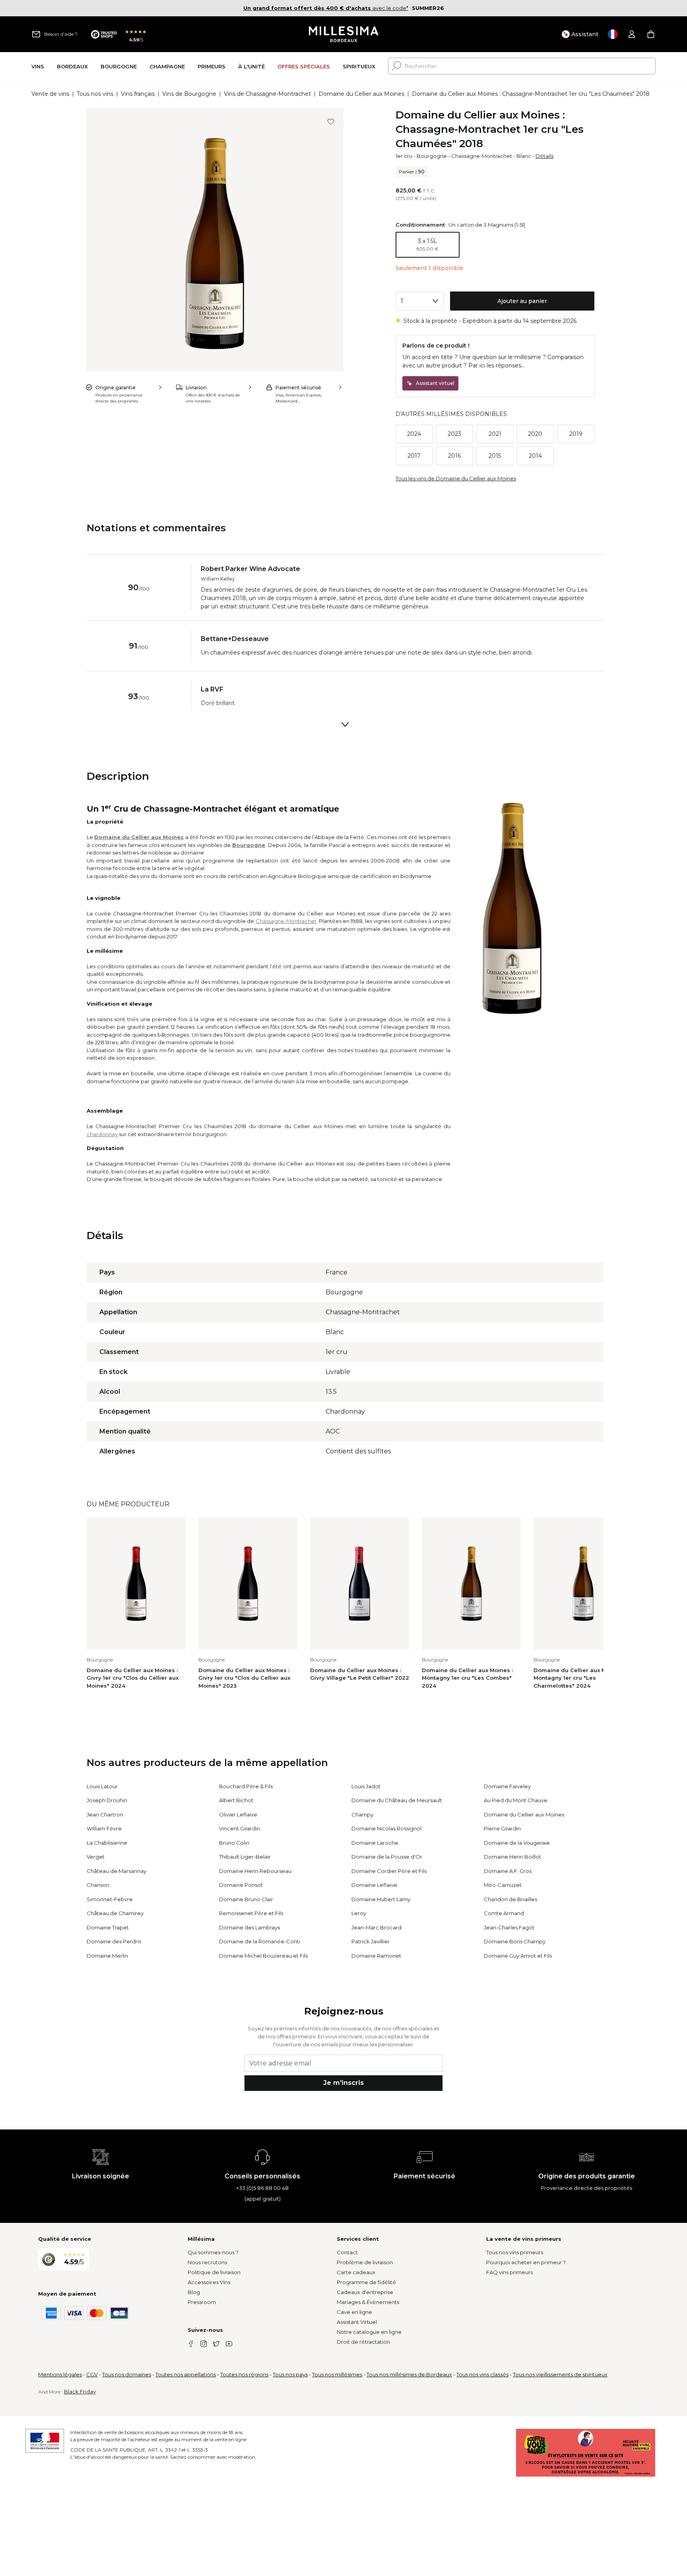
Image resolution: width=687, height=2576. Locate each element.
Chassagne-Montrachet (482, 156)
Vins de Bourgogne (189, 94)
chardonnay (102, 1134)
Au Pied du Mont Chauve (516, 1800)
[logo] (344, 34)
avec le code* (326, 8)
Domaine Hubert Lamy (381, 1899)
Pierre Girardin (502, 1828)
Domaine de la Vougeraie (517, 1843)
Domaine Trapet (108, 1927)
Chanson (98, 1885)
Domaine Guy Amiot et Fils (518, 1956)
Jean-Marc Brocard (376, 1927)
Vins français (138, 94)
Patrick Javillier (371, 1941)
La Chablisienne (107, 1843)
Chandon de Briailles (510, 1899)
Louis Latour (102, 1786)
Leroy (359, 1913)
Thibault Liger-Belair (245, 1857)
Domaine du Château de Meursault (397, 1800)
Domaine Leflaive (374, 1885)
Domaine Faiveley (507, 1786)
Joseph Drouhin (107, 1800)
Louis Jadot (366, 1786)
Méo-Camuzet (503, 1885)
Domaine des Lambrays (249, 1927)
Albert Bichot (236, 1800)
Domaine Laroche (375, 1843)
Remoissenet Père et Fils (251, 1913)
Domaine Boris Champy (515, 1941)
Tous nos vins (95, 94)
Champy (362, 1814)
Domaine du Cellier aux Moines (361, 94)
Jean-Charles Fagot (509, 1927)
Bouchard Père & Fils (246, 1786)
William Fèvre (104, 1828)
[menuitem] (38, 66)
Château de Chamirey (115, 1913)
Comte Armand (504, 1913)
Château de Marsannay (116, 1871)
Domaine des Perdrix (114, 1941)
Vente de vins (50, 94)
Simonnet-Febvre (110, 1899)
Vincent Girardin (240, 1828)
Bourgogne (432, 156)
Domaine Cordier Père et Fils (389, 1871)
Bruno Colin (234, 1843)
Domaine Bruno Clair (246, 1899)
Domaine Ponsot (241, 1885)
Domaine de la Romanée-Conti (260, 1941)
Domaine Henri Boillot (512, 1857)
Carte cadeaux (356, 2272)
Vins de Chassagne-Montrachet (267, 94)
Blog (194, 2292)
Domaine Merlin (107, 1956)
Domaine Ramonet (376, 1956)
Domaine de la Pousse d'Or (387, 1857)
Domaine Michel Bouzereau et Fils (263, 1956)
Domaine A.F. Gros (508, 1871)
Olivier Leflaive (238, 1814)
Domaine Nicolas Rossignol (386, 1828)
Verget (96, 1857)
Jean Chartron (105, 1814)
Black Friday (80, 2391)
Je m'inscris (343, 2083)
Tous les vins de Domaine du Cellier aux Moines (456, 478)
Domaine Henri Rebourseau (255, 1871)
